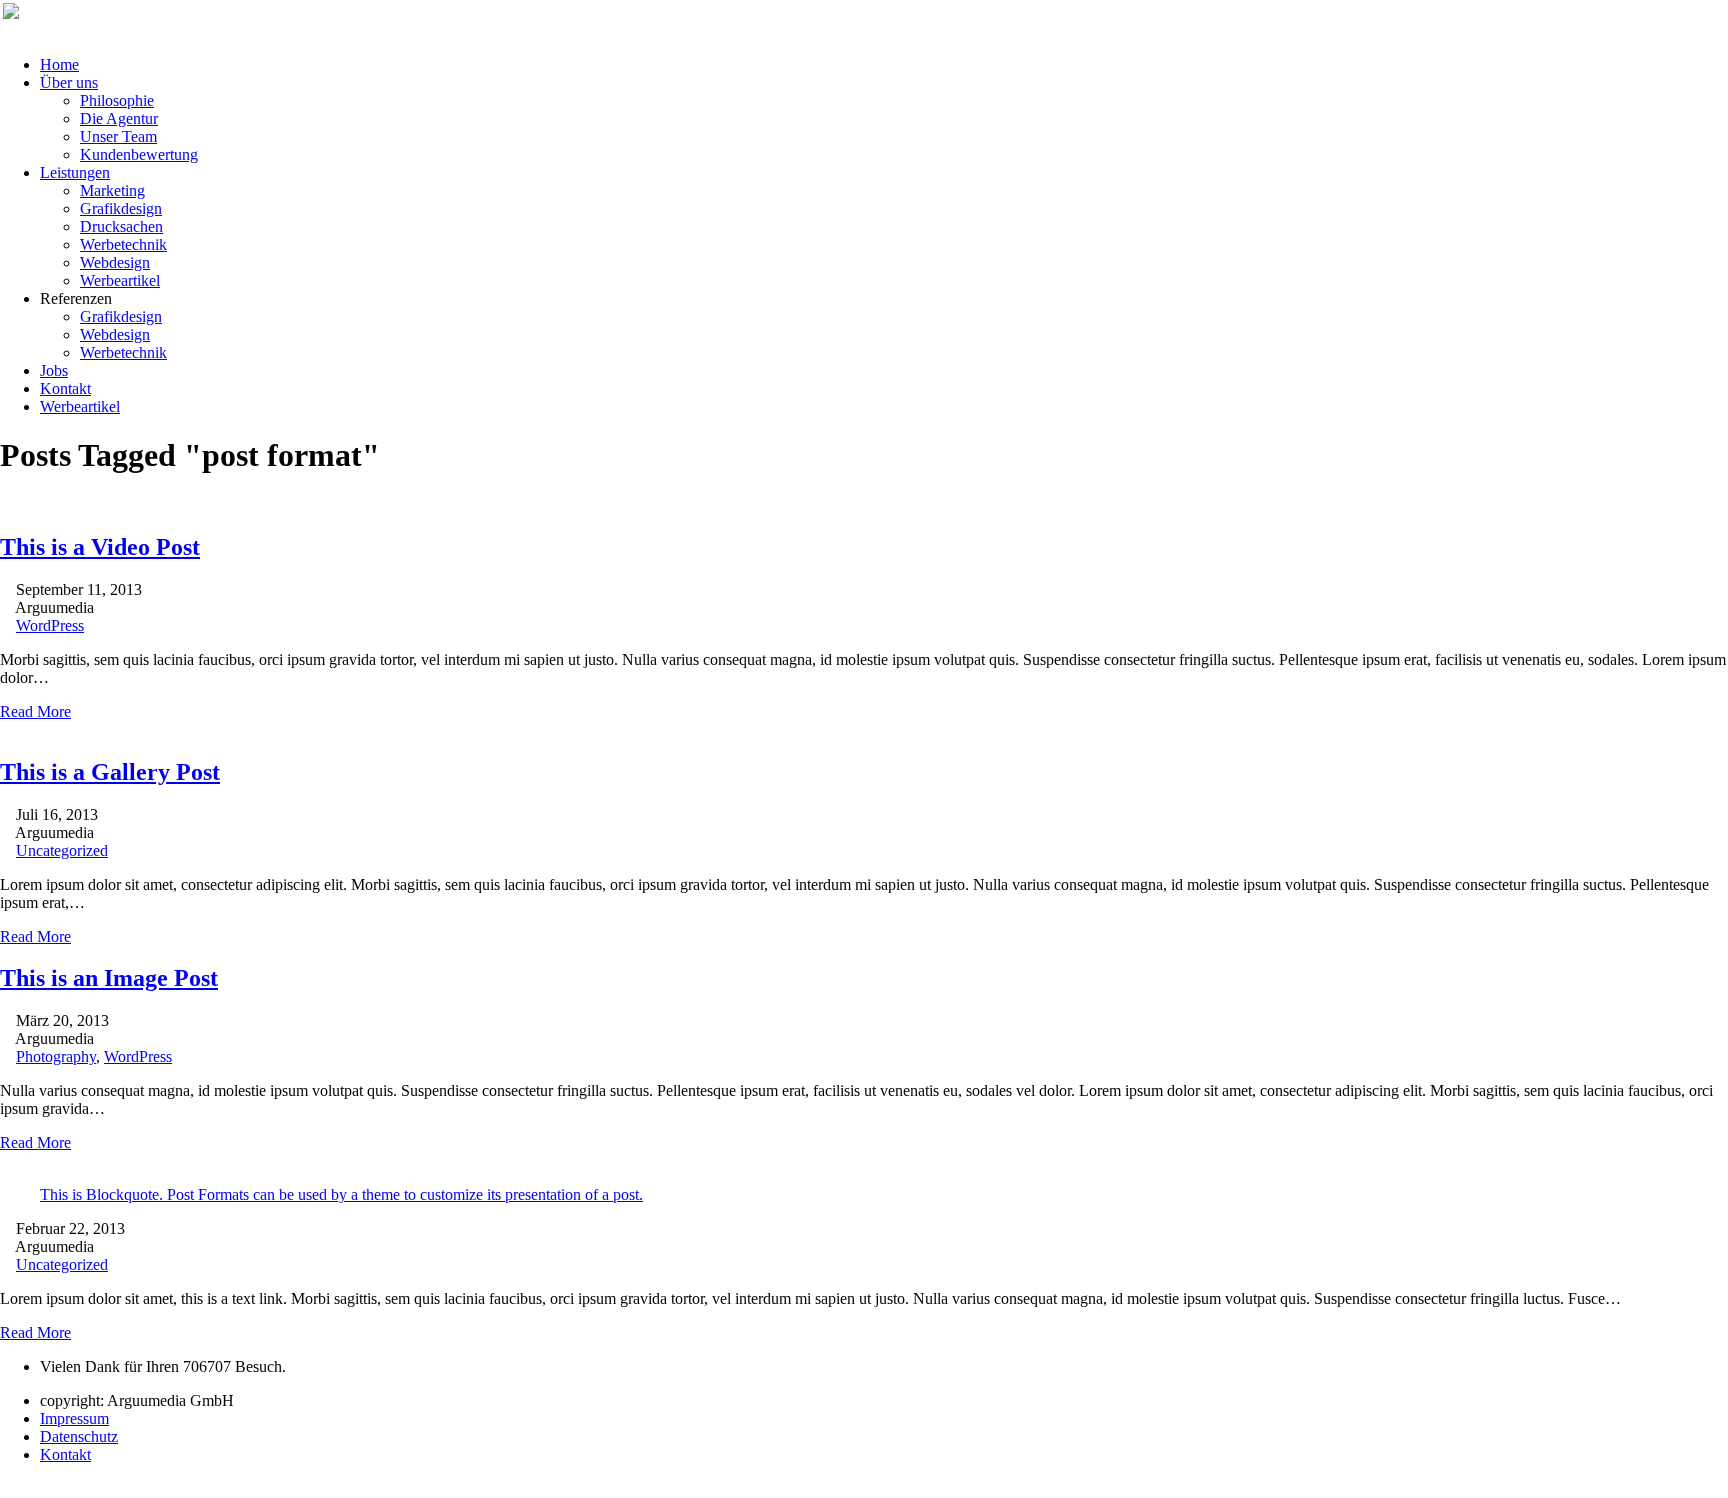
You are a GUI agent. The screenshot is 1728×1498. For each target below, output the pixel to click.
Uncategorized (62, 850)
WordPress (50, 625)
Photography (56, 1056)
